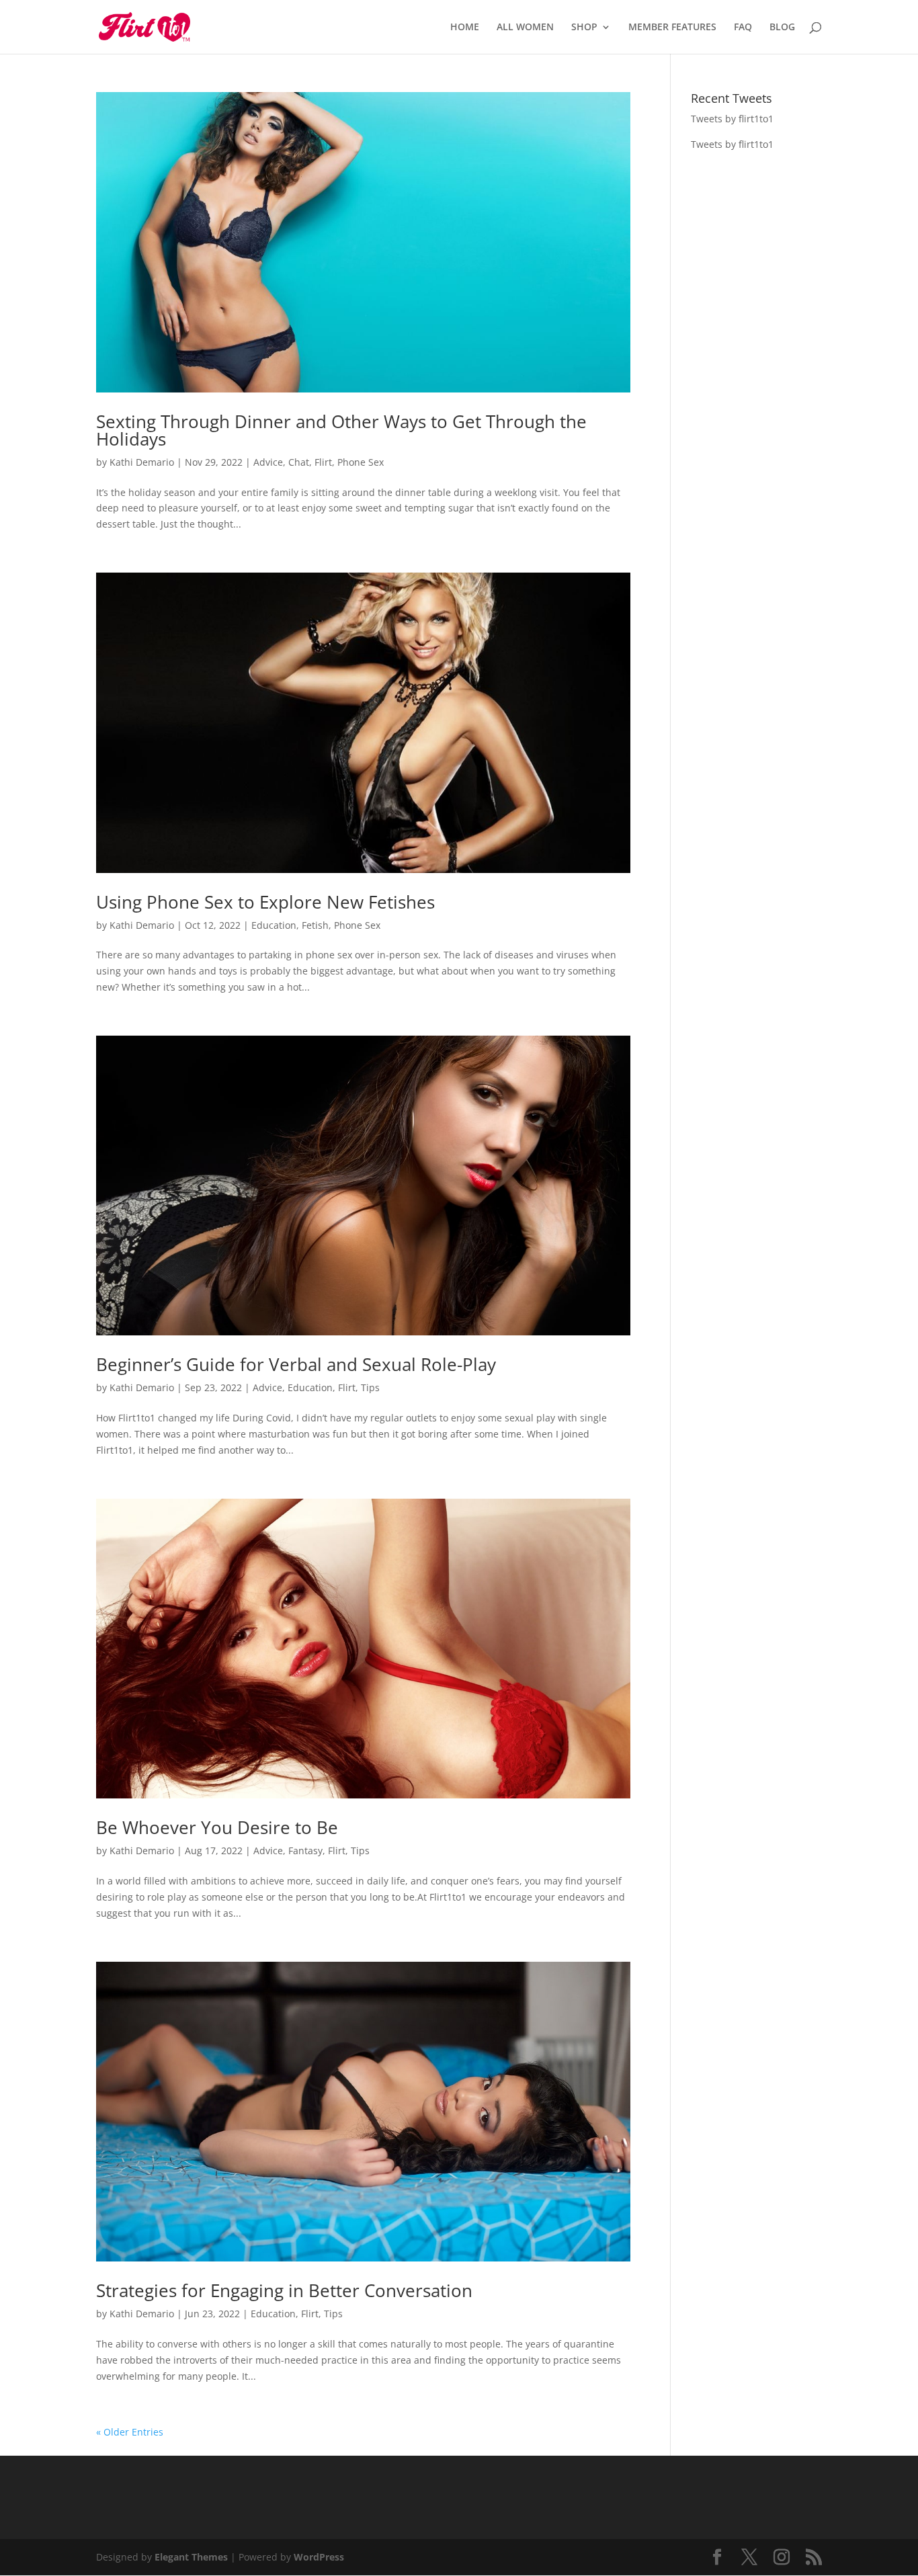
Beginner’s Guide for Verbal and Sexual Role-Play (296, 1364)
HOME (465, 28)
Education (274, 925)
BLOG (782, 28)
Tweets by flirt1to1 (732, 119)
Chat (299, 462)
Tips (370, 1387)
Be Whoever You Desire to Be (217, 1827)
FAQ (743, 28)
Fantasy (305, 1851)
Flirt (323, 462)
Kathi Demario (142, 462)
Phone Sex (361, 462)
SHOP (584, 28)
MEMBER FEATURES (672, 28)
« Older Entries (130, 2432)
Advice (268, 462)
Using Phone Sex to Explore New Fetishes (265, 902)
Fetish (315, 925)
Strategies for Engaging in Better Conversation (284, 2290)
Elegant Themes (191, 2557)
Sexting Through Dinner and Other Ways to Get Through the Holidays (341, 430)
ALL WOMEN (525, 28)
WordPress (319, 2557)
